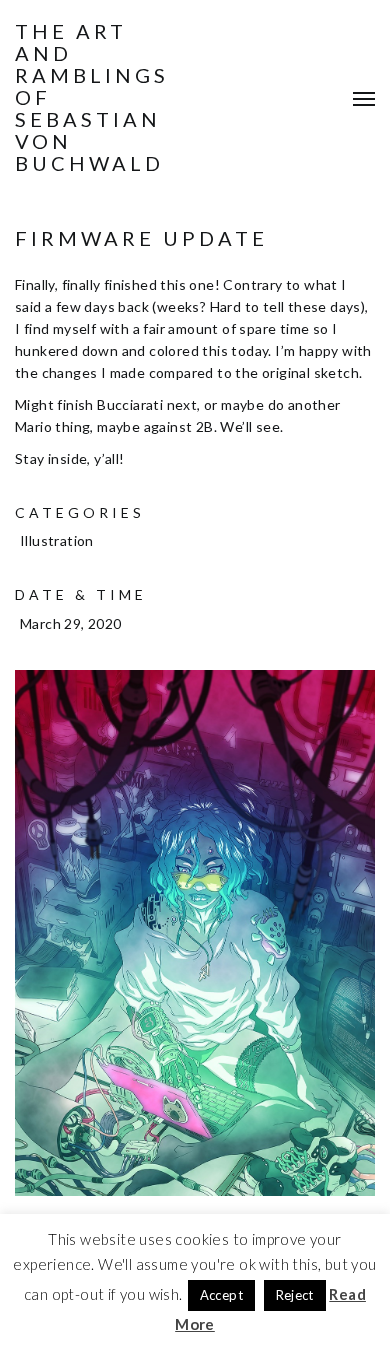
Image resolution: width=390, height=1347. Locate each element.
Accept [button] (221, 1295)
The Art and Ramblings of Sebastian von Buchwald (92, 97)
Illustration (57, 540)
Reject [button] (295, 1295)
